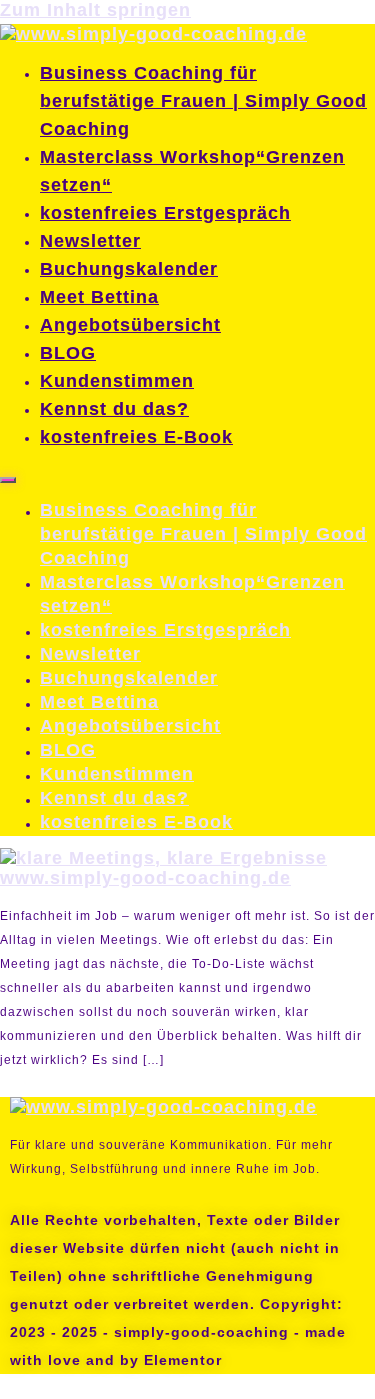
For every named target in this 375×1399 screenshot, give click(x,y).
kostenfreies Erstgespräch (165, 213)
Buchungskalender (129, 269)
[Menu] (8, 480)
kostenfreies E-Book (136, 437)
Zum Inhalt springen (65, 12)
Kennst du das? (114, 409)
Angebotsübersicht (130, 325)
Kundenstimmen (117, 381)
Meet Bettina (99, 297)
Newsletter (90, 241)
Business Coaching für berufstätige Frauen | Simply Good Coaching (203, 101)
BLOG (68, 353)
